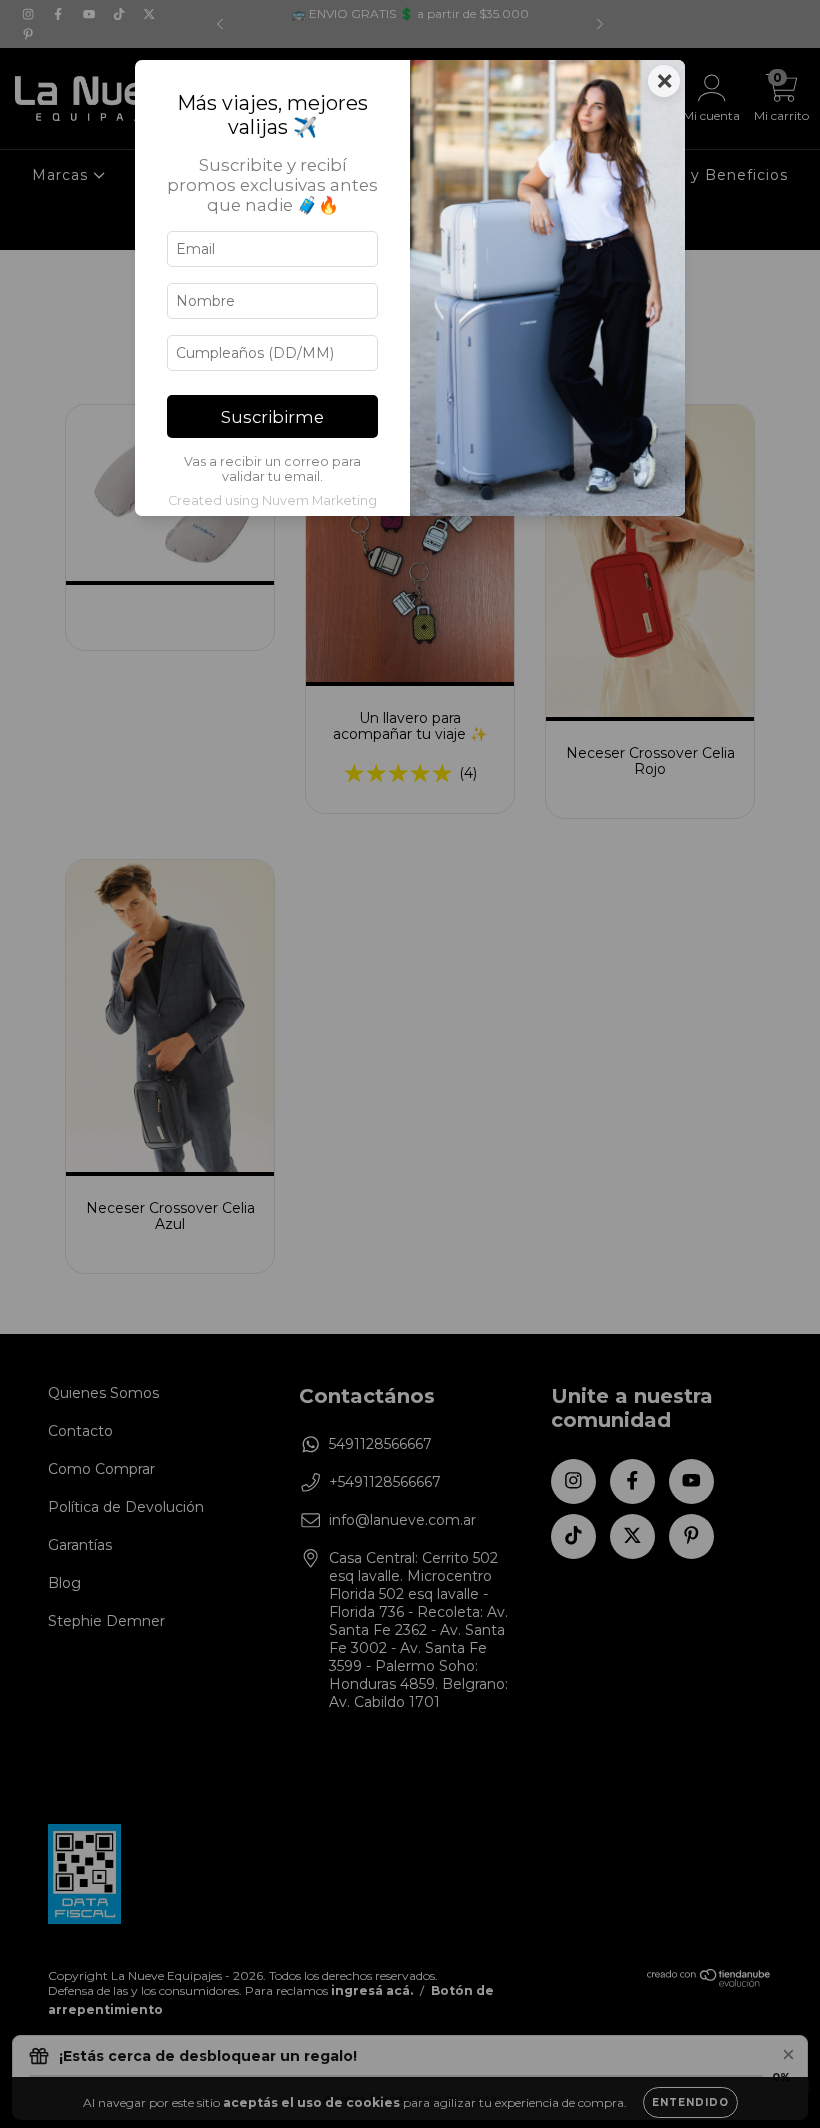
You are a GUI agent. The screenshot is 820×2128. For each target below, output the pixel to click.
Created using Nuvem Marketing (272, 500)
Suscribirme (272, 417)
